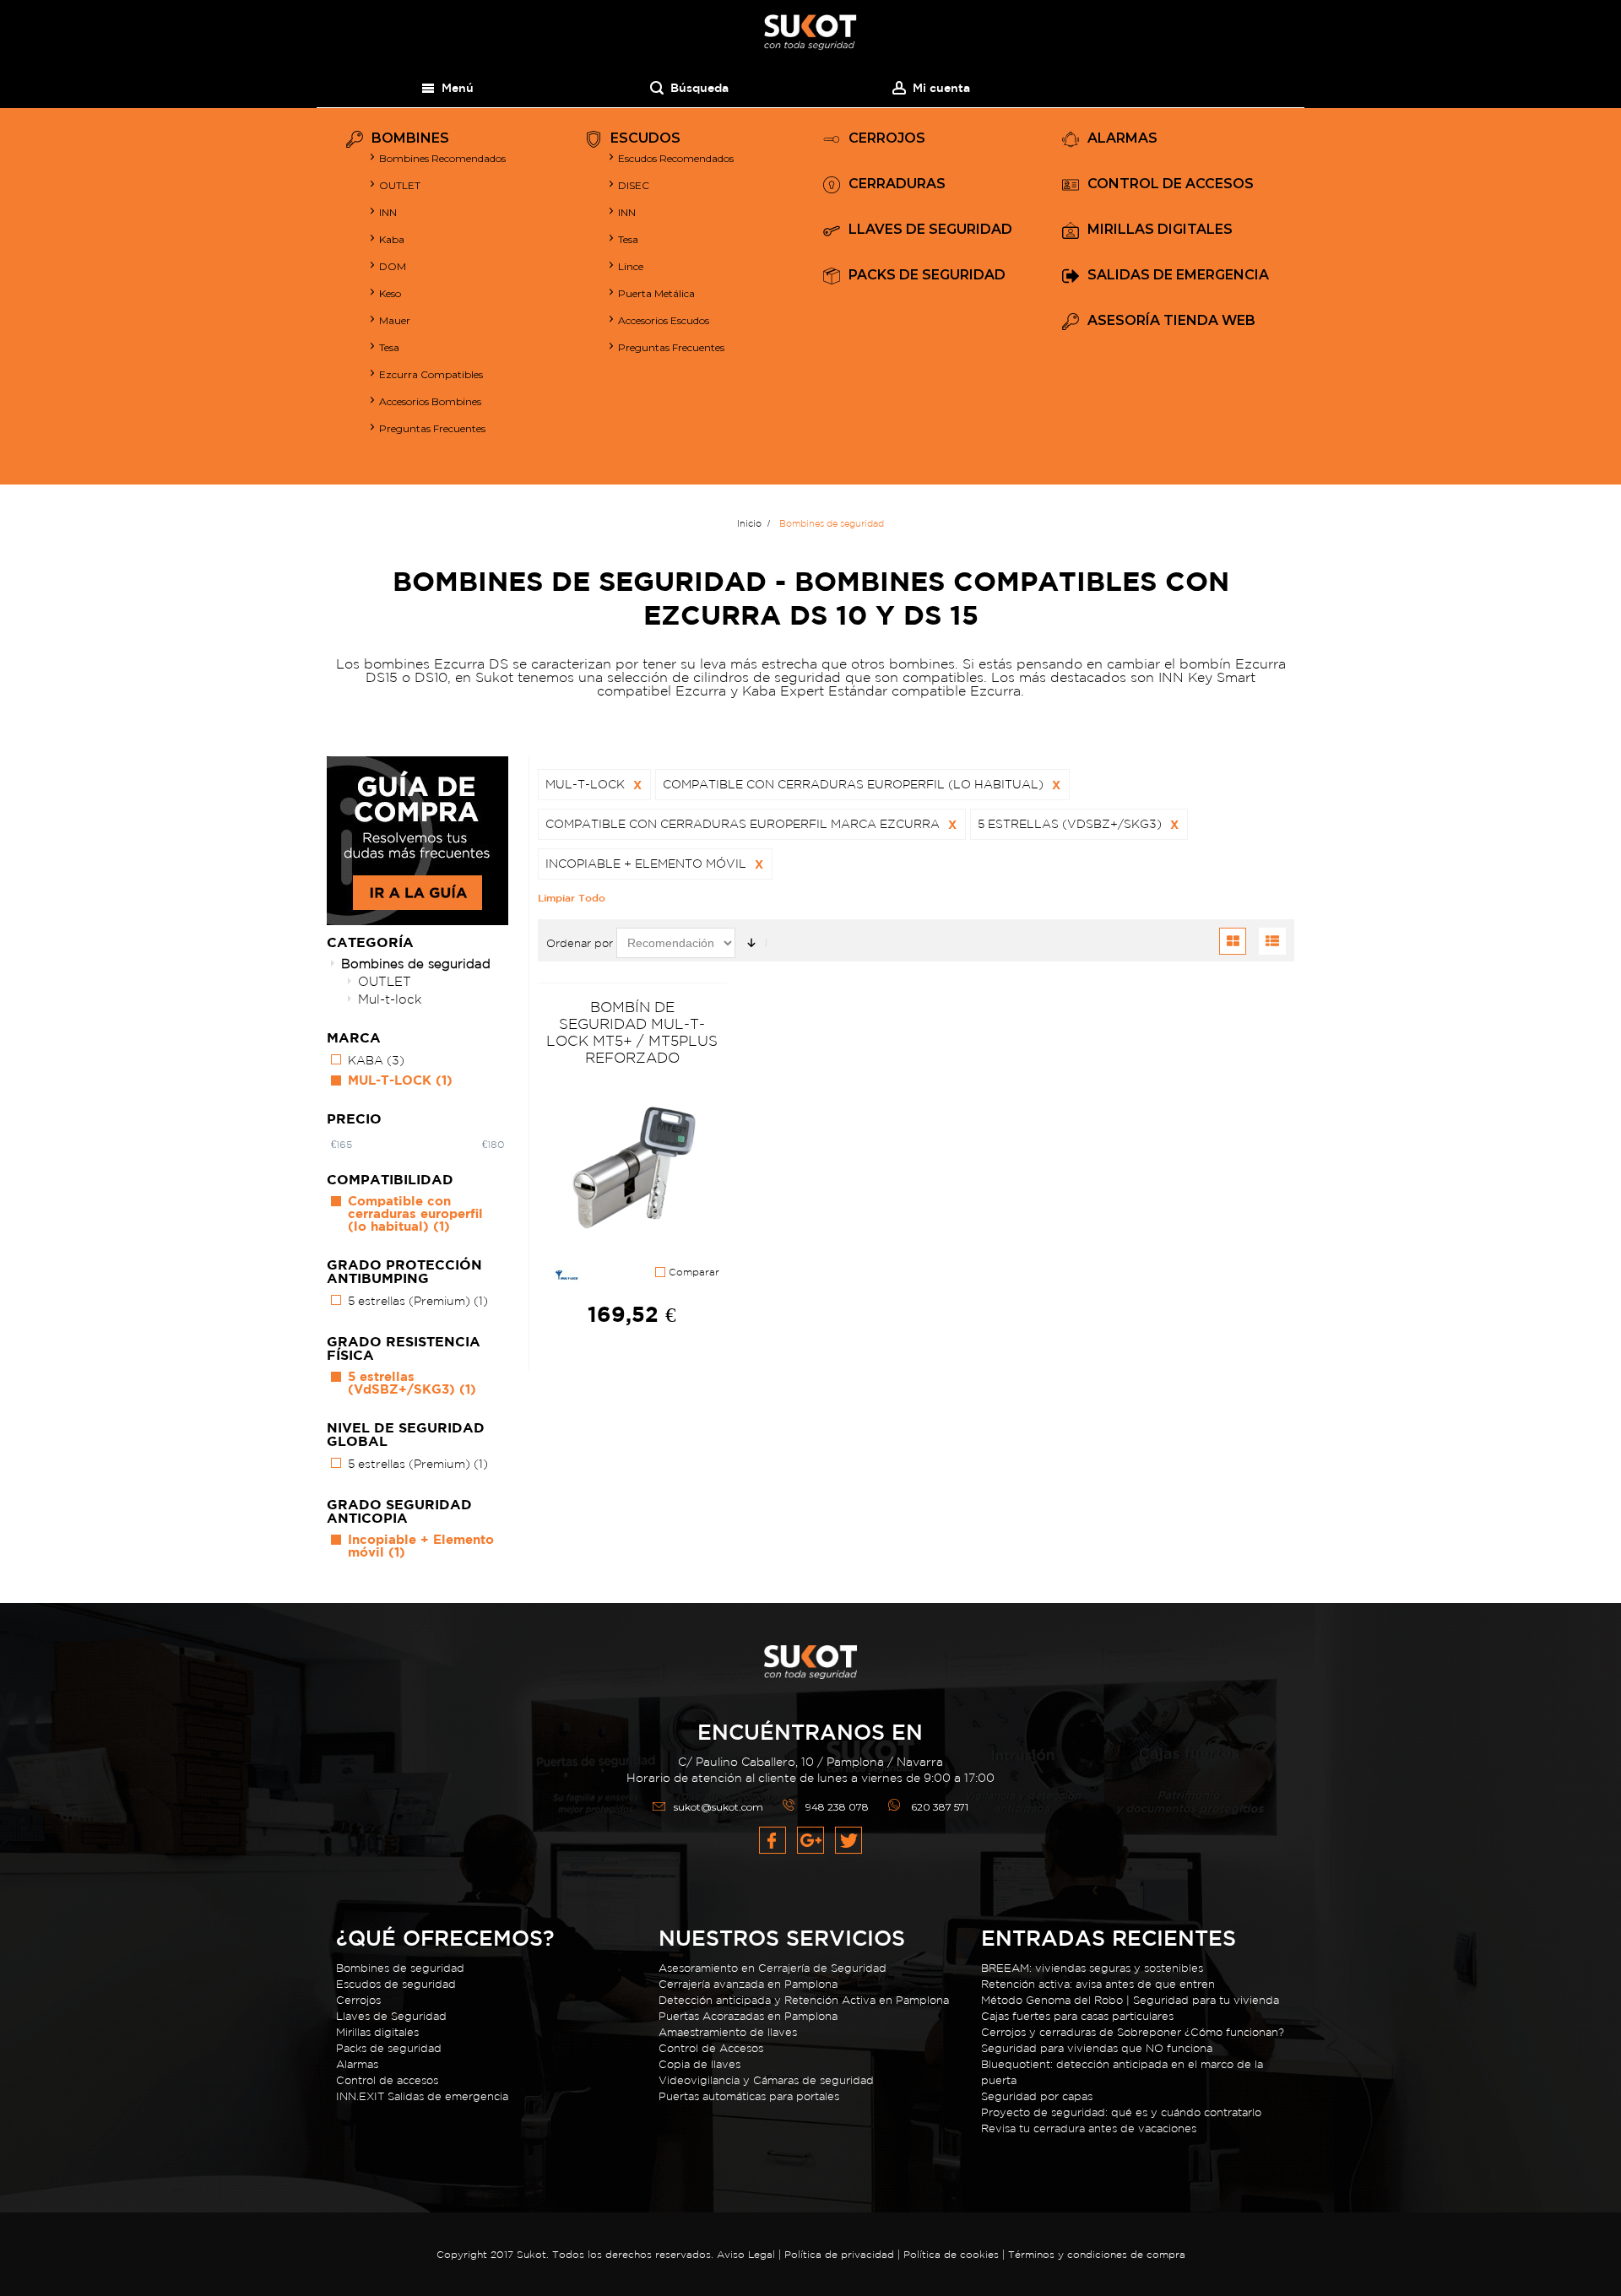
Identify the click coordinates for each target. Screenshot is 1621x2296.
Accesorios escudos (664, 320)
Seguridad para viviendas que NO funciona (1097, 2048)
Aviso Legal (746, 2254)
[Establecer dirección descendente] (751, 943)
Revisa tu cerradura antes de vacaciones (1089, 2128)
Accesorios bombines (430, 401)
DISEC (634, 185)
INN (388, 212)
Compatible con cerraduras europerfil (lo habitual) (415, 1213)
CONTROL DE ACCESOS (1171, 184)
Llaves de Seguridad (391, 2016)
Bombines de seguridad (416, 964)
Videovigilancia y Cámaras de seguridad (766, 2080)
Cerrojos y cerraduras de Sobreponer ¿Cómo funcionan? (1133, 2032)
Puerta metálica (656, 293)
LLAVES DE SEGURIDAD (930, 230)
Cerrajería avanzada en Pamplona (748, 1984)
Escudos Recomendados (676, 158)
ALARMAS (1122, 139)
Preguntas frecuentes (671, 347)
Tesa (389, 347)
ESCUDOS (645, 139)
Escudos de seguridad (396, 1984)
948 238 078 (837, 1807)
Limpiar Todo (572, 897)
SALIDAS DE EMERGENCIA (1178, 276)
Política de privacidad (841, 2254)
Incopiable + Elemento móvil (421, 1546)
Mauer (395, 320)
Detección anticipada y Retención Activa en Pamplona (804, 2000)
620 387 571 (940, 1807)
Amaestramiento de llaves (728, 2032)
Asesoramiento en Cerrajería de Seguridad (773, 1968)
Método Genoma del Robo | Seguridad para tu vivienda (1130, 2000)
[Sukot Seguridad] (810, 32)
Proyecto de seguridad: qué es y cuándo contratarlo (1121, 2112)
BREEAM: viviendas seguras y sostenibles (1092, 1968)
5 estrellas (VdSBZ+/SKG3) (412, 1383)
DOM (393, 266)
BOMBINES (410, 139)
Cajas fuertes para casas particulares (1077, 2016)
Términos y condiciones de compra (1097, 2254)
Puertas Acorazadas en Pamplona (748, 2016)
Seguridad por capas (1037, 2096)
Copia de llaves (699, 2064)
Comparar (692, 1272)
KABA (376, 1060)
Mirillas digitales (377, 2032)
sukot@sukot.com (718, 1807)
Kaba (392, 239)
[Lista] (1272, 941)
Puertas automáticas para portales (749, 2096)
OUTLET (400, 185)
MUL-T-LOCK (400, 1080)
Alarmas (357, 2064)
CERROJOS (887, 139)
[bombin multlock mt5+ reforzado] (632, 1171)
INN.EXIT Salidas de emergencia (422, 2096)
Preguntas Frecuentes (432, 428)
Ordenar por (580, 943)
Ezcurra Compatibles (431, 374)
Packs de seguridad (389, 2048)
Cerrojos (358, 2000)
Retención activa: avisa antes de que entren (1098, 1984)
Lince (631, 266)
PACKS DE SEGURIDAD (927, 276)
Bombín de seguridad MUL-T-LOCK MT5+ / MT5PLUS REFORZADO (632, 1032)
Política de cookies (951, 2254)
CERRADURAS (897, 184)
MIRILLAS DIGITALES (1160, 230)
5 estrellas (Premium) (418, 1301)
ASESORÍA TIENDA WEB (1171, 321)
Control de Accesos (711, 2048)
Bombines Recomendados (442, 158)
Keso (390, 293)
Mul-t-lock (390, 999)
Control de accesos (387, 2080)
